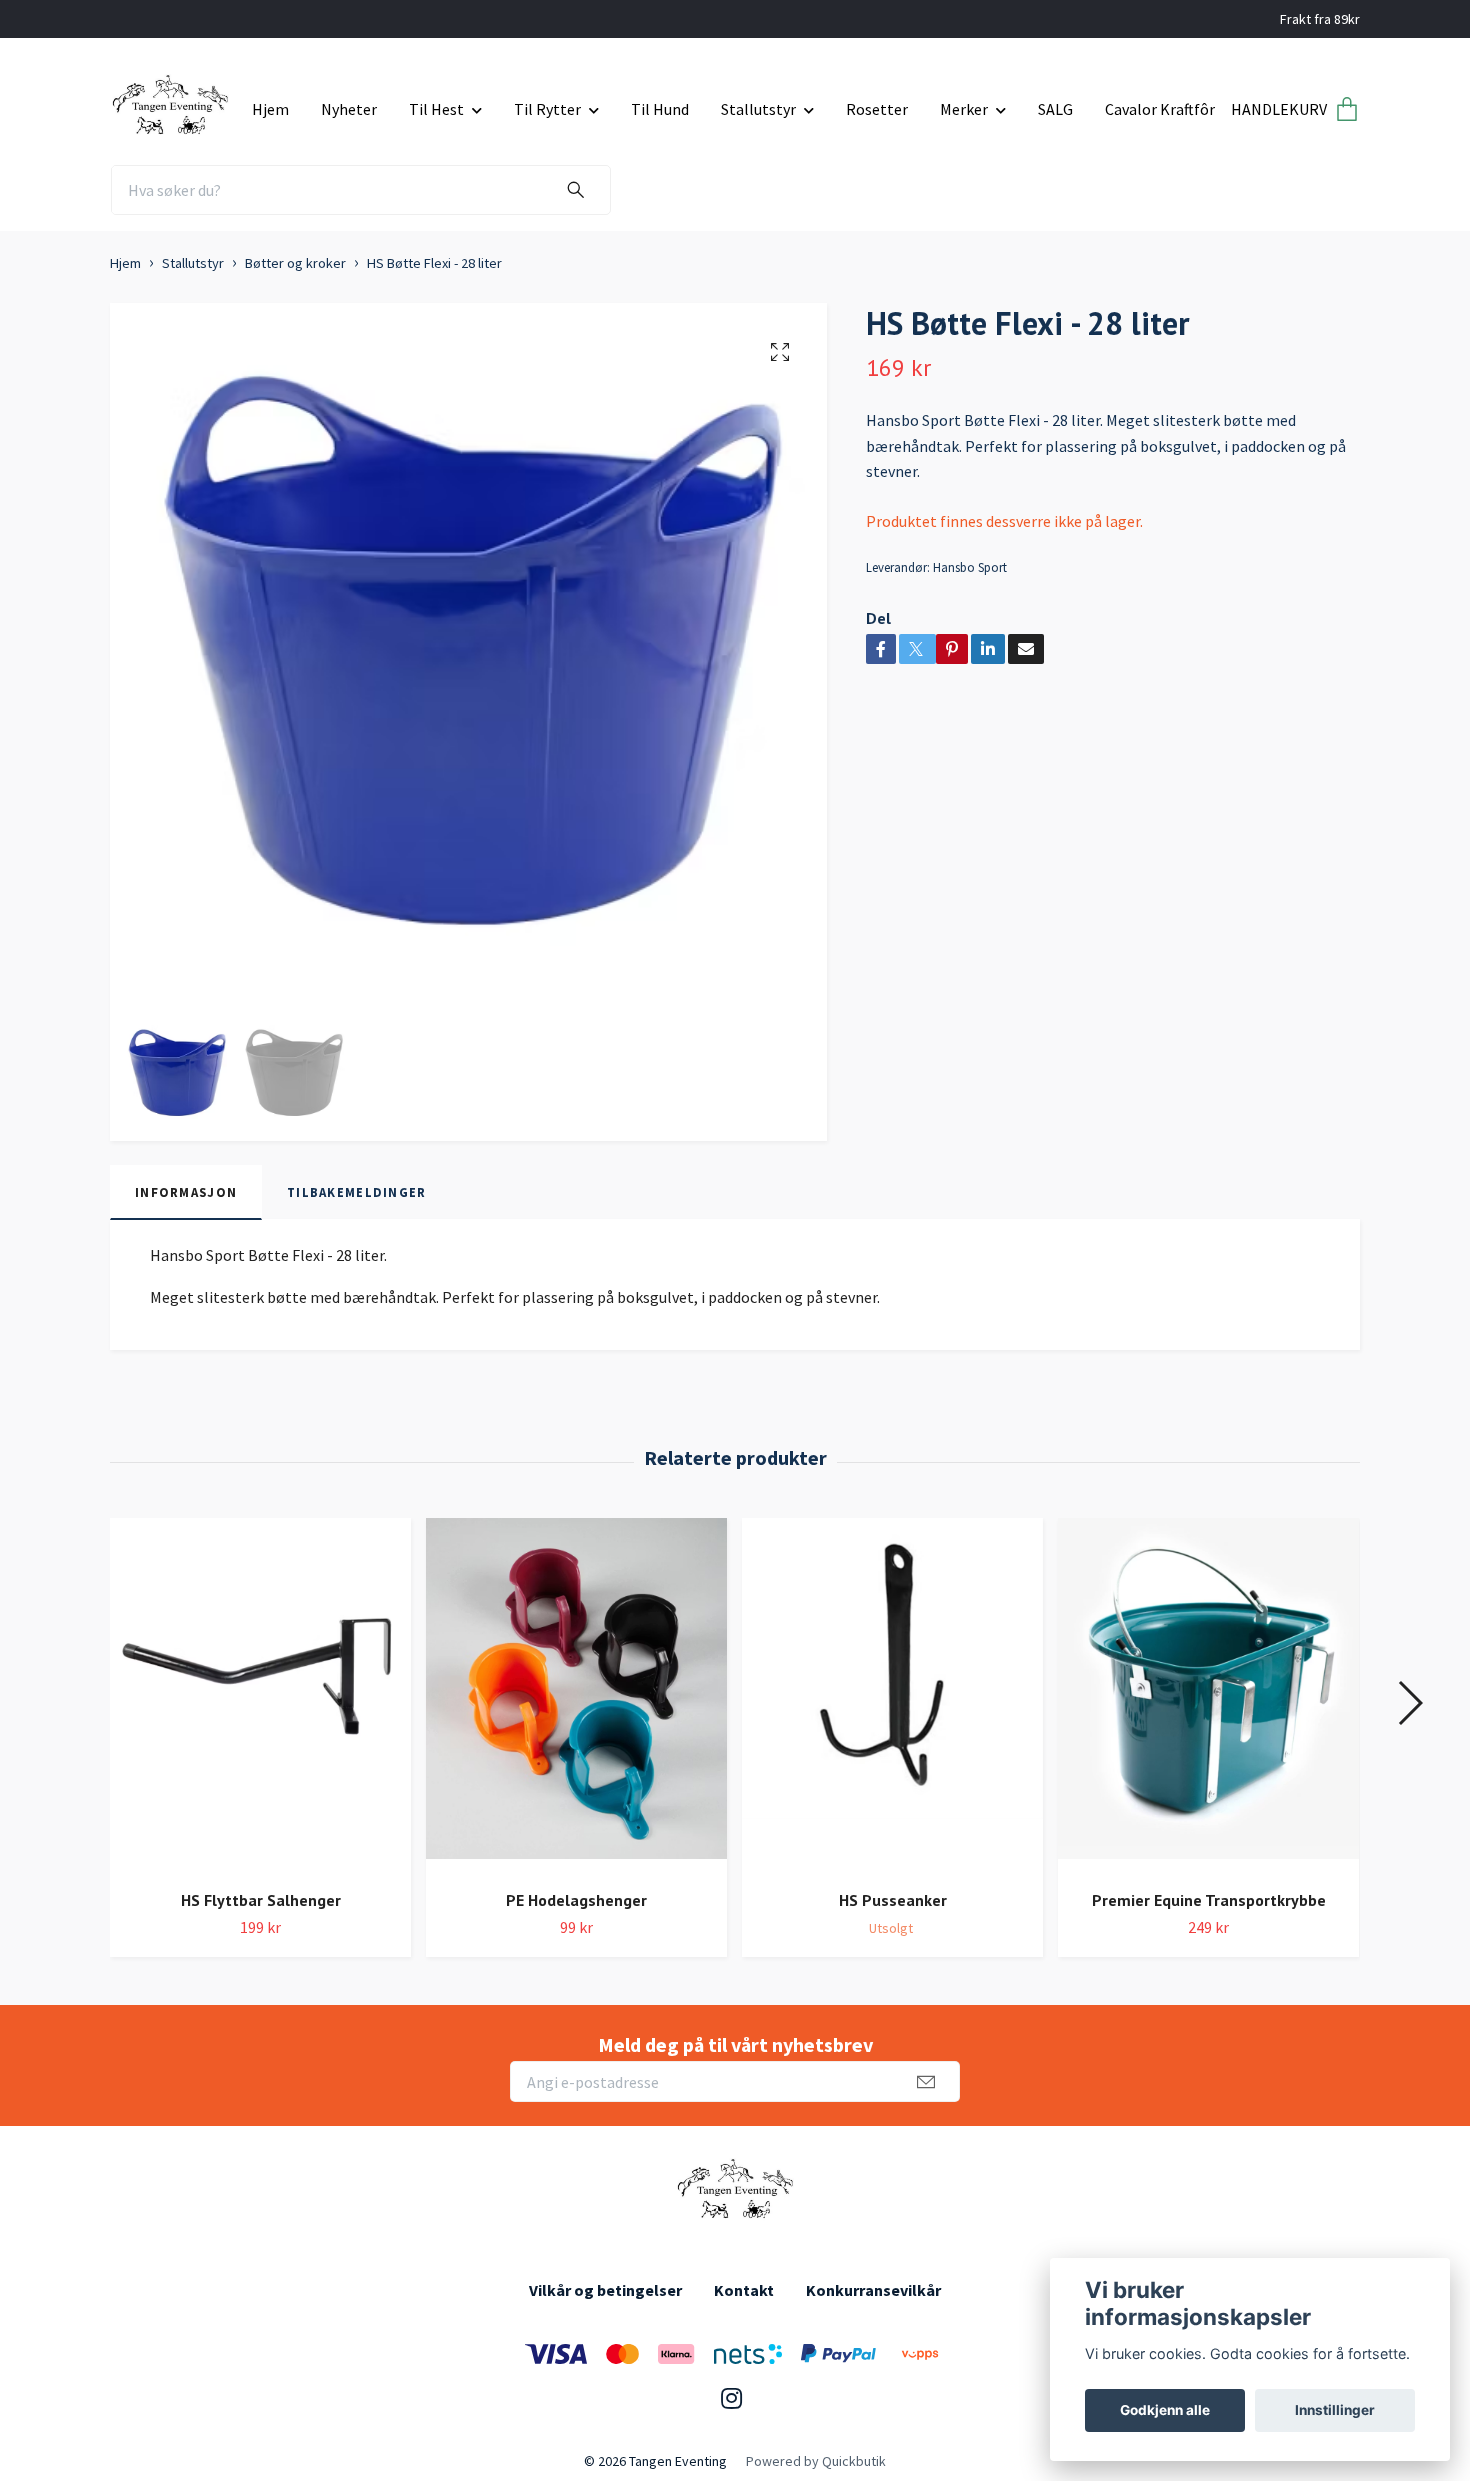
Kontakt (744, 2290)
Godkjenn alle (1165, 2410)
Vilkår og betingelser (605, 2290)
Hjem (270, 109)
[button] (1409, 1703)
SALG (1055, 109)
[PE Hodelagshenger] (576, 1696)
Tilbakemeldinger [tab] (356, 1192)
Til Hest (436, 109)
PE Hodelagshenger (576, 1900)
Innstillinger (1335, 2410)
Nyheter (349, 109)
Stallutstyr (758, 109)
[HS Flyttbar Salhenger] (260, 1696)
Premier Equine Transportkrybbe (1209, 1900)
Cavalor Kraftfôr (1160, 109)
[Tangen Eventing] (173, 102)
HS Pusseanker (893, 1900)
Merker (964, 109)
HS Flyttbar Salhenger (261, 1900)
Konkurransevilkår (873, 2290)
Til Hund (660, 109)
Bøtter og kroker (295, 263)
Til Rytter (547, 109)
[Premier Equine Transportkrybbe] (1208, 1696)
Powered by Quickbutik (816, 2461)
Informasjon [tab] (186, 1192)
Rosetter (877, 109)
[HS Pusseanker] (892, 1696)
